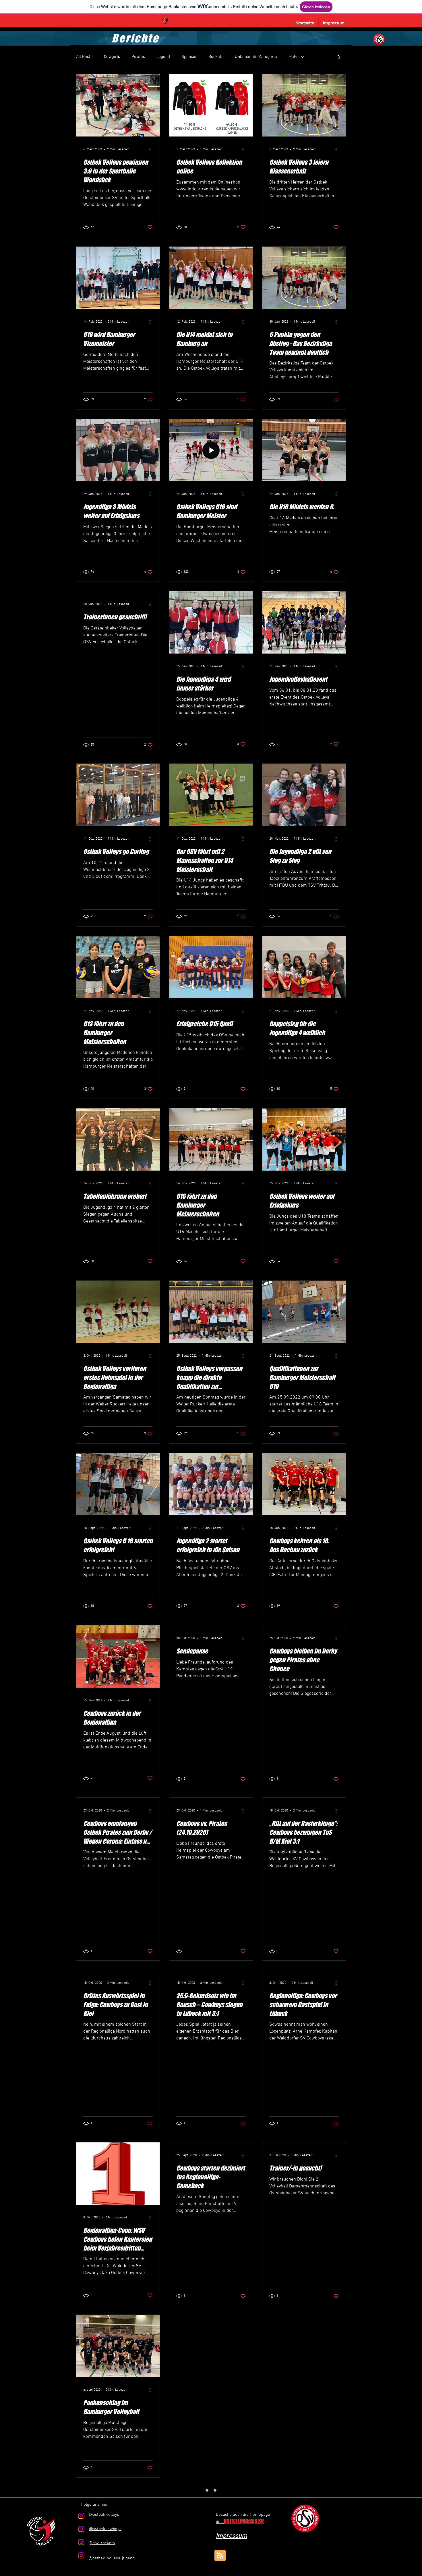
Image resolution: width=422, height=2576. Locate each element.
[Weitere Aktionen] (152, 149)
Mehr (293, 57)
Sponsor (189, 57)
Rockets (216, 57)
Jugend (163, 57)
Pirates (138, 57)
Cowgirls (112, 57)
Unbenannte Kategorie (256, 57)
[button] (339, 57)
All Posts (84, 57)
